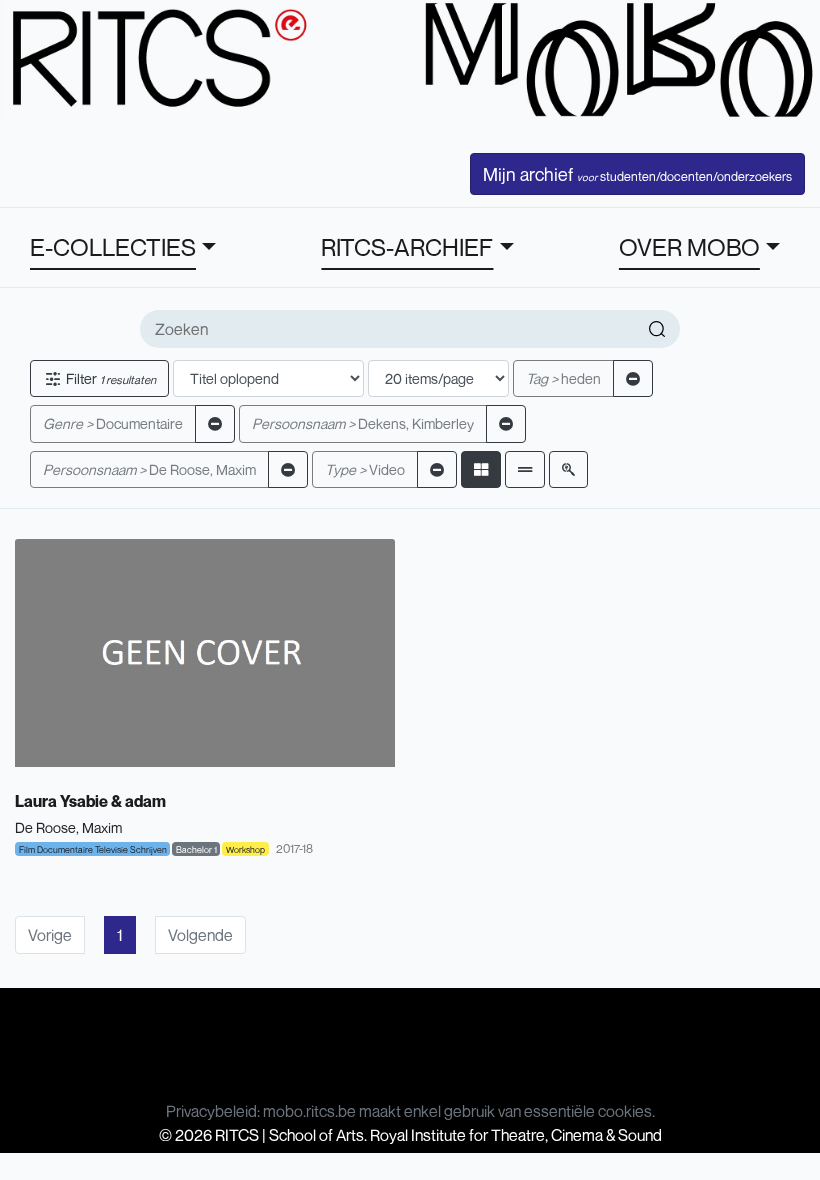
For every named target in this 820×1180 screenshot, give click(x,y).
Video (365, 469)
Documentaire (113, 423)
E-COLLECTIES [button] (113, 247)
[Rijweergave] (525, 469)
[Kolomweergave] (481, 469)
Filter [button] (109, 378)
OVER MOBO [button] (689, 247)
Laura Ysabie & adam (90, 801)
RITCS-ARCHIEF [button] (407, 247)
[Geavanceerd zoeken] (568, 469)
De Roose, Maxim (149, 469)
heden (563, 378)
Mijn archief (637, 174)
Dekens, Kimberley (363, 423)
